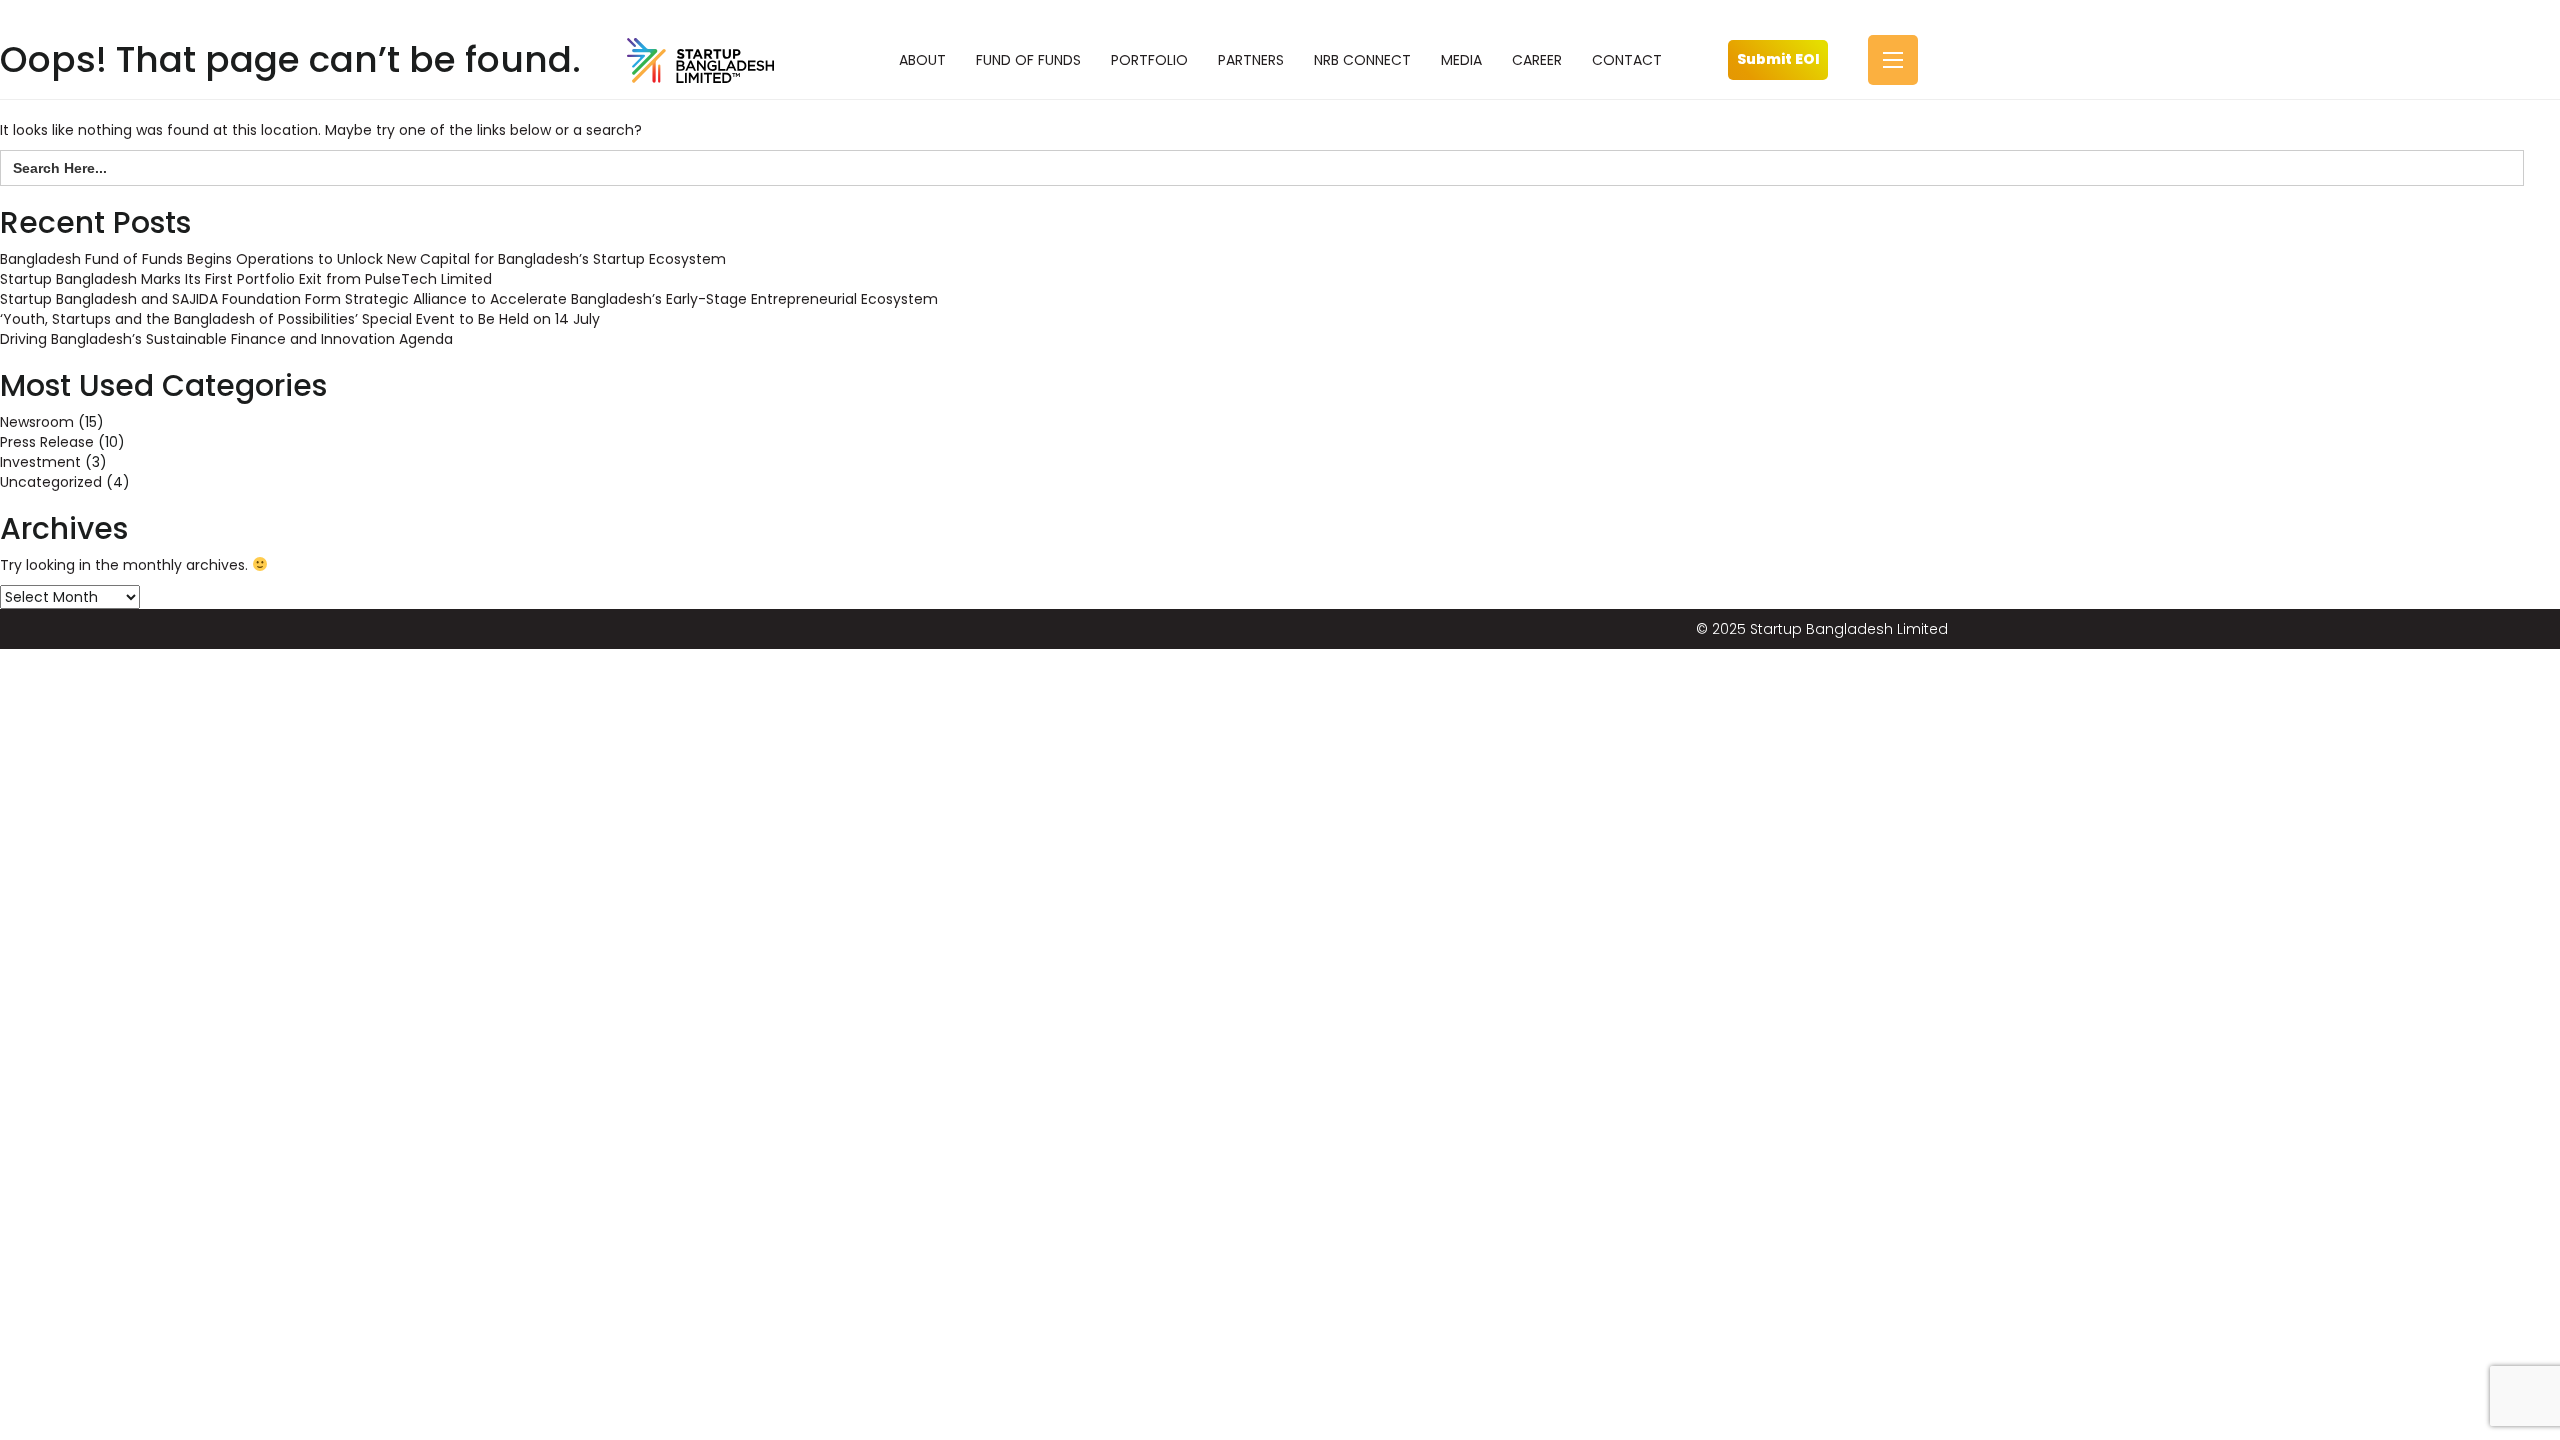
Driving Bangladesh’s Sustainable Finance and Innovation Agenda (226, 339)
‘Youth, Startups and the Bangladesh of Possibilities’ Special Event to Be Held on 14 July (300, 319)
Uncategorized (51, 482)
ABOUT (922, 60)
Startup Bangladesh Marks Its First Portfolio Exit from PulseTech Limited (246, 279)
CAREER (1537, 60)
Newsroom (37, 422)
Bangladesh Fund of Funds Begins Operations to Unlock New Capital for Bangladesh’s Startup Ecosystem (363, 259)
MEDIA (1461, 60)
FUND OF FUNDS (1028, 60)
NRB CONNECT (1362, 60)
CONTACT (1627, 60)
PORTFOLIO (1149, 60)
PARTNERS (1251, 60)
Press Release (47, 442)
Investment (40, 462)
